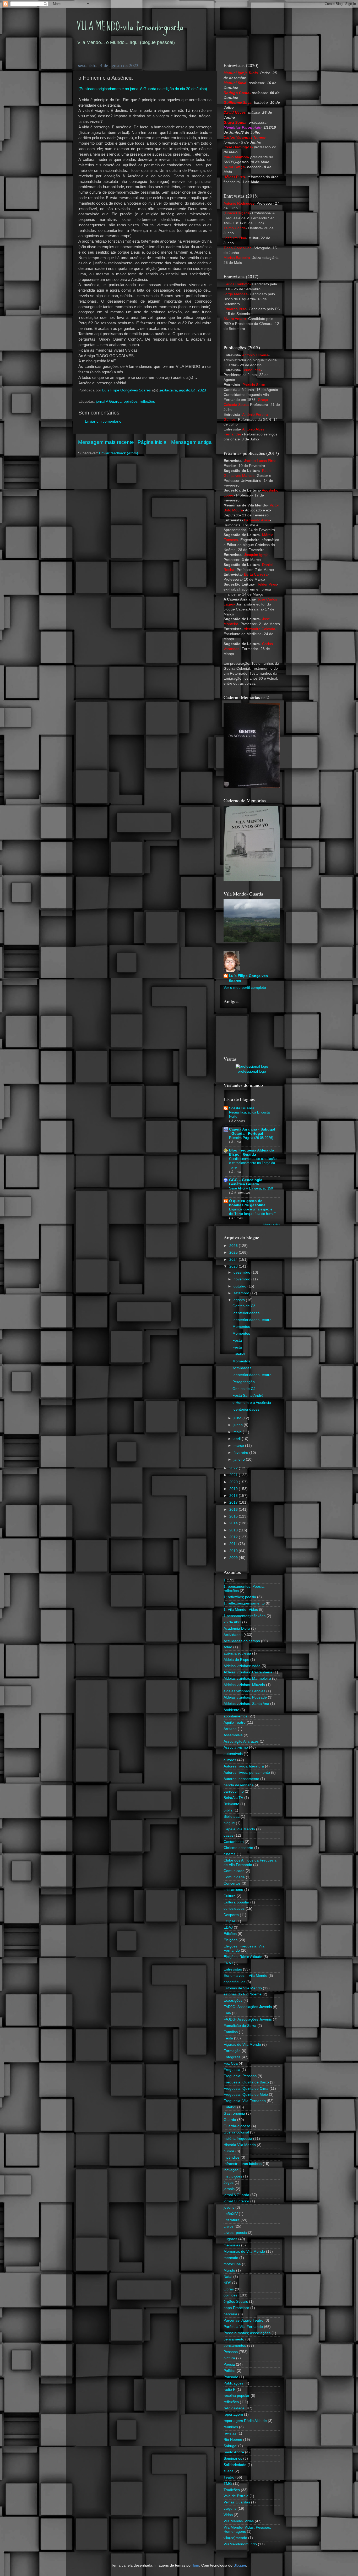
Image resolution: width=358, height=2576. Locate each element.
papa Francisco (236, 2308)
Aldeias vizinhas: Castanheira (248, 1672)
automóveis (233, 1754)
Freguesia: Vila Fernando (245, 2101)
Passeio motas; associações (247, 2333)
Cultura (230, 1896)
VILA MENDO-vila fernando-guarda (130, 26)
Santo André (234, 2452)
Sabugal (230, 2446)
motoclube (232, 2264)
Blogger (240, 2565)
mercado (231, 2258)
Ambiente (231, 1710)
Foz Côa (231, 2063)
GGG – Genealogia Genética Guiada (246, 1182)
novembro (242, 1279)
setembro (242, 1293)
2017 (234, 1502)
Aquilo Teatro (235, 1723)
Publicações (234, 2383)
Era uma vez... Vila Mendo (245, 1976)
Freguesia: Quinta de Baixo (246, 2082)
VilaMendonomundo (240, 2544)
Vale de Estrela (236, 2496)
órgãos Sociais (236, 2302)
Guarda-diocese (237, 2126)
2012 (234, 1537)
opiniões (131, 402)
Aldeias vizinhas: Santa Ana (246, 1704)
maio (238, 1432)
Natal (228, 2277)
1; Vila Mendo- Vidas (241, 1610)
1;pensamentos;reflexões (245, 1616)
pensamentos (235, 2346)
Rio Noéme (233, 2440)
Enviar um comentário (103, 421)
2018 (234, 1496)
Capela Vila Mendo (239, 1829)
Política (230, 2371)
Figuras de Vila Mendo (242, 2045)
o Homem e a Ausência (252, 1403)
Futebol (239, 1354)
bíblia (228, 1810)
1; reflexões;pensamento (244, 1603)
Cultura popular (236, 1902)
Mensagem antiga (191, 442)
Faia (227, 2013)
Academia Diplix (237, 1628)
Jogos (229, 2183)
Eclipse (229, 1921)
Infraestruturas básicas (243, 2164)
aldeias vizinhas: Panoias (244, 1691)
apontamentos (235, 1716)
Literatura (232, 2220)
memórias (232, 2245)
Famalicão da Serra (240, 2026)
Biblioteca (232, 1817)
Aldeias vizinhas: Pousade (245, 1697)
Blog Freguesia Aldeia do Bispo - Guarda (252, 1152)
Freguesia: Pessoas (240, 2076)
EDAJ (228, 1927)
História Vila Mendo (240, 2145)
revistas (230, 2433)
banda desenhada (239, 1785)
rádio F (229, 2390)
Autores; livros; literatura (244, 1766)
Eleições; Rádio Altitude (243, 1957)
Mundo (229, 2270)
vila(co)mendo (235, 2538)
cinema (230, 1854)
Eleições (230, 1940)
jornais (229, 2189)
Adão (228, 1647)
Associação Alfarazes (241, 1741)
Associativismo (236, 1747)
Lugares (230, 2239)
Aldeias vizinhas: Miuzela (244, 1685)
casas (228, 1835)
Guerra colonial (236, 2132)
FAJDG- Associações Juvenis (248, 2019)
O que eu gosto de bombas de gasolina (247, 1203)
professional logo (252, 1071)
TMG (228, 2484)
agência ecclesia (237, 1653)
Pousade (231, 2377)
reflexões (147, 402)
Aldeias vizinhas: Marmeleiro (247, 1679)
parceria (230, 2314)
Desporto (231, 1915)
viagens (230, 2509)
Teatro (229, 2477)
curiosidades (234, 1909)
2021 (234, 1475)
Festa (237, 1341)
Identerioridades (246, 1313)
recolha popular (237, 2396)
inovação (231, 2170)
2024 (234, 1260)
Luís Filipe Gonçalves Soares (248, 978)
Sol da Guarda (242, 1108)
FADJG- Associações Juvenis (248, 2007)
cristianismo (233, 1890)
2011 (234, 1544)
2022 (234, 1468)
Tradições (232, 2490)
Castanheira (234, 1842)
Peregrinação (244, 1382)
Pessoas (231, 2352)
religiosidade (234, 2408)
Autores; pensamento (241, 1779)
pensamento (234, 2339)
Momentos (241, 1327)
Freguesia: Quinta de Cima (246, 2089)
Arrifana (230, 1729)
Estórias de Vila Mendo (243, 1988)
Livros (229, 2226)
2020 (234, 1482)
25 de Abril (232, 1622)
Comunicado (234, 1871)
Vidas (228, 2515)
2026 (234, 1246)
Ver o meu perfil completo (245, 988)
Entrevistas (233, 1969)
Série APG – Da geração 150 (251, 1188)
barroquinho (234, 1791)
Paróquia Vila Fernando (243, 2327)
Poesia (229, 2364)
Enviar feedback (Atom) (119, 453)
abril (238, 1439)
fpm (196, 2565)
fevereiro (241, 1453)
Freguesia (232, 2070)
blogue (229, 1823)
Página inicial (153, 442)
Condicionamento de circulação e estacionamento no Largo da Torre (253, 1163)
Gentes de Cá (244, 1306)
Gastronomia (234, 2113)
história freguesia (238, 2139)
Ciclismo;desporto (238, 1848)
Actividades (242, 1368)
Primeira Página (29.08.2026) (251, 1138)
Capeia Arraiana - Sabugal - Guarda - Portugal (252, 1131)
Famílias (231, 2032)
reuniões (231, 2427)
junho (239, 1425)
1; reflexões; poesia (240, 1597)
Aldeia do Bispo (236, 1660)
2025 (234, 1252)
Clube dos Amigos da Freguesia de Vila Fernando (250, 1862)
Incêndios (232, 2157)
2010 (234, 1551)
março (239, 1446)
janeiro (240, 1459)
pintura (229, 2358)
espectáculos (234, 1982)
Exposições (233, 2001)
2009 (234, 1558)
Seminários (233, 2458)
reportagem (233, 2414)
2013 (234, 1530)
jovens (229, 2207)
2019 (234, 1489)
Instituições (233, 2176)
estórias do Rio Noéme (243, 1994)
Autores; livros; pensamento (247, 1773)
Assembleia (233, 1735)
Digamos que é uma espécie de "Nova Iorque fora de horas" (252, 1211)
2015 (234, 1516)
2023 (234, 1266)
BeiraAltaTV (233, 1798)
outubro (240, 1286)
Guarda (230, 2120)
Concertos (232, 1883)
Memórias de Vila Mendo (244, 2252)
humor (229, 2151)
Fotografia (232, 2057)
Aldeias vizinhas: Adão (242, 1666)
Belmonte (231, 1804)
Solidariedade (235, 2465)
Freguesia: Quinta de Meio (246, 2095)
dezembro (242, 1272)
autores (230, 1760)
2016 (234, 1510)
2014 (234, 1523)
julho (238, 1418)
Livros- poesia (235, 2233)
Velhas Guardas (237, 2502)
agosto (240, 1300)
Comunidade (234, 1877)
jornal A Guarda (109, 402)
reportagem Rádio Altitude (245, 2421)
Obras (229, 2289)
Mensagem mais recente (106, 442)
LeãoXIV (231, 2214)
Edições (230, 1934)
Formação (232, 2051)
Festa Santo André (248, 1396)
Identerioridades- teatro (252, 1320)
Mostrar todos (272, 1224)
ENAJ (228, 1963)
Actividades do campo (242, 1641)
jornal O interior (236, 2201)
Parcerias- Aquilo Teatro (243, 2320)
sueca (229, 2471)
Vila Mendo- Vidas (239, 2521)
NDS (227, 2283)
